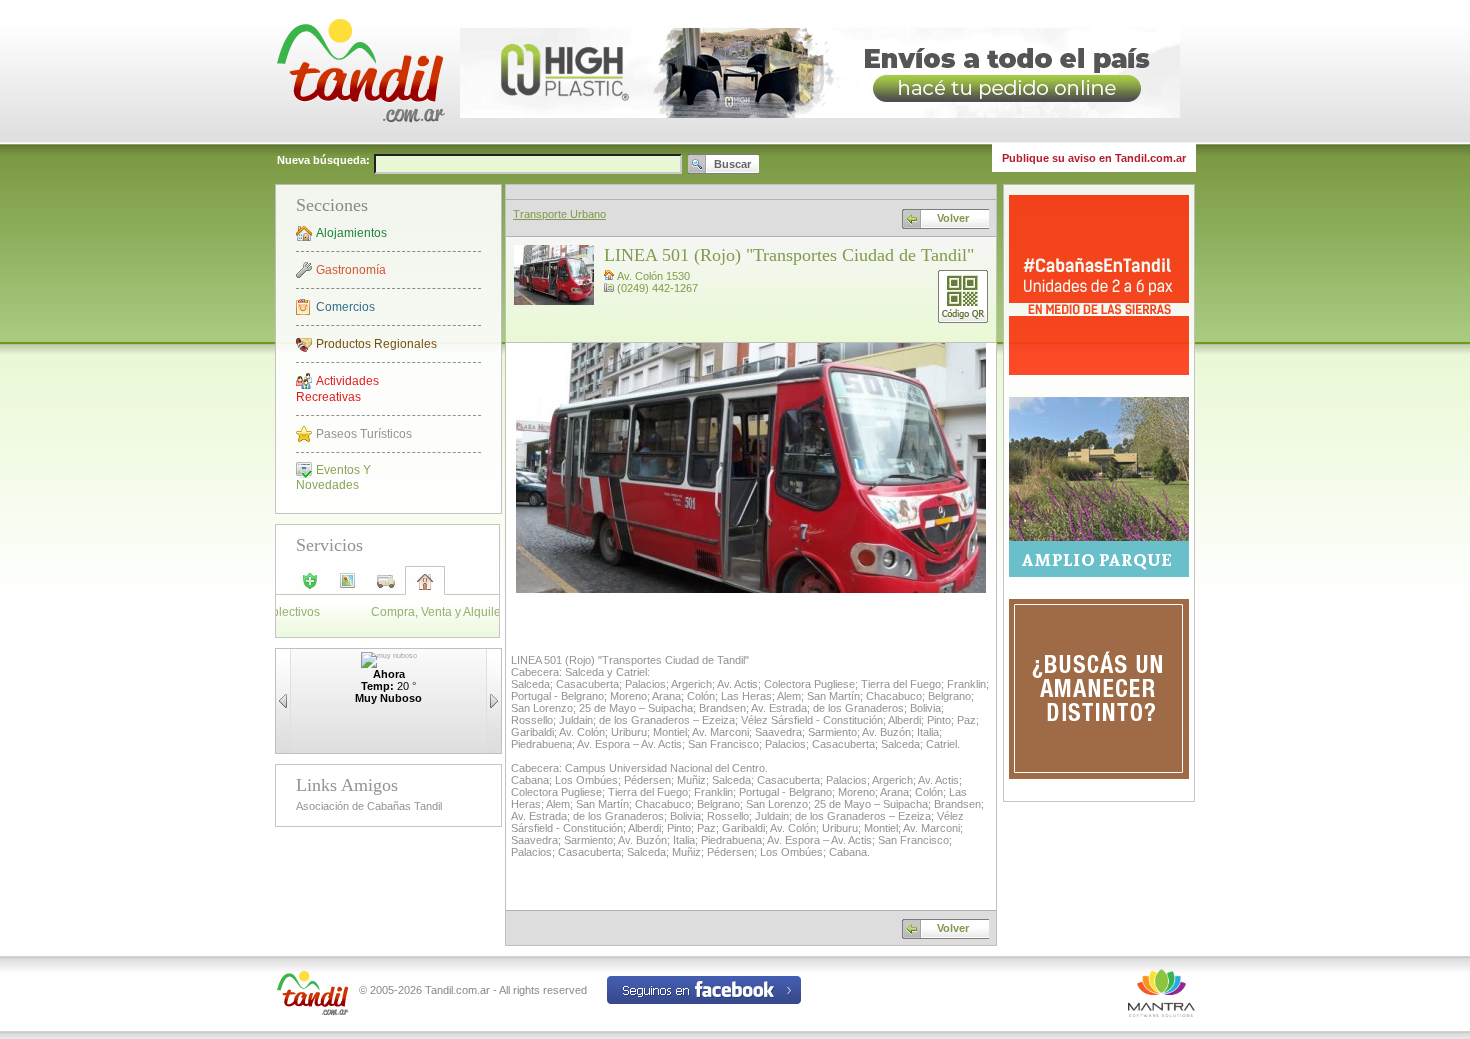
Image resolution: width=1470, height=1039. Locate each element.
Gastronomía (351, 270)
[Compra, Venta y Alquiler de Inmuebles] (425, 588)
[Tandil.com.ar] (360, 140)
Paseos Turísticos (364, 434)
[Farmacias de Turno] (310, 587)
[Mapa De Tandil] (348, 587)
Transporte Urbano (559, 214)
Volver (953, 218)
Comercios (345, 307)
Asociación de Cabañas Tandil (369, 806)
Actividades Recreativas (337, 389)
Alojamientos (351, 233)
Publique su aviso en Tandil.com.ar (1094, 158)
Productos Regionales (376, 344)
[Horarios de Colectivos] (386, 587)
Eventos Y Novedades (333, 477)
